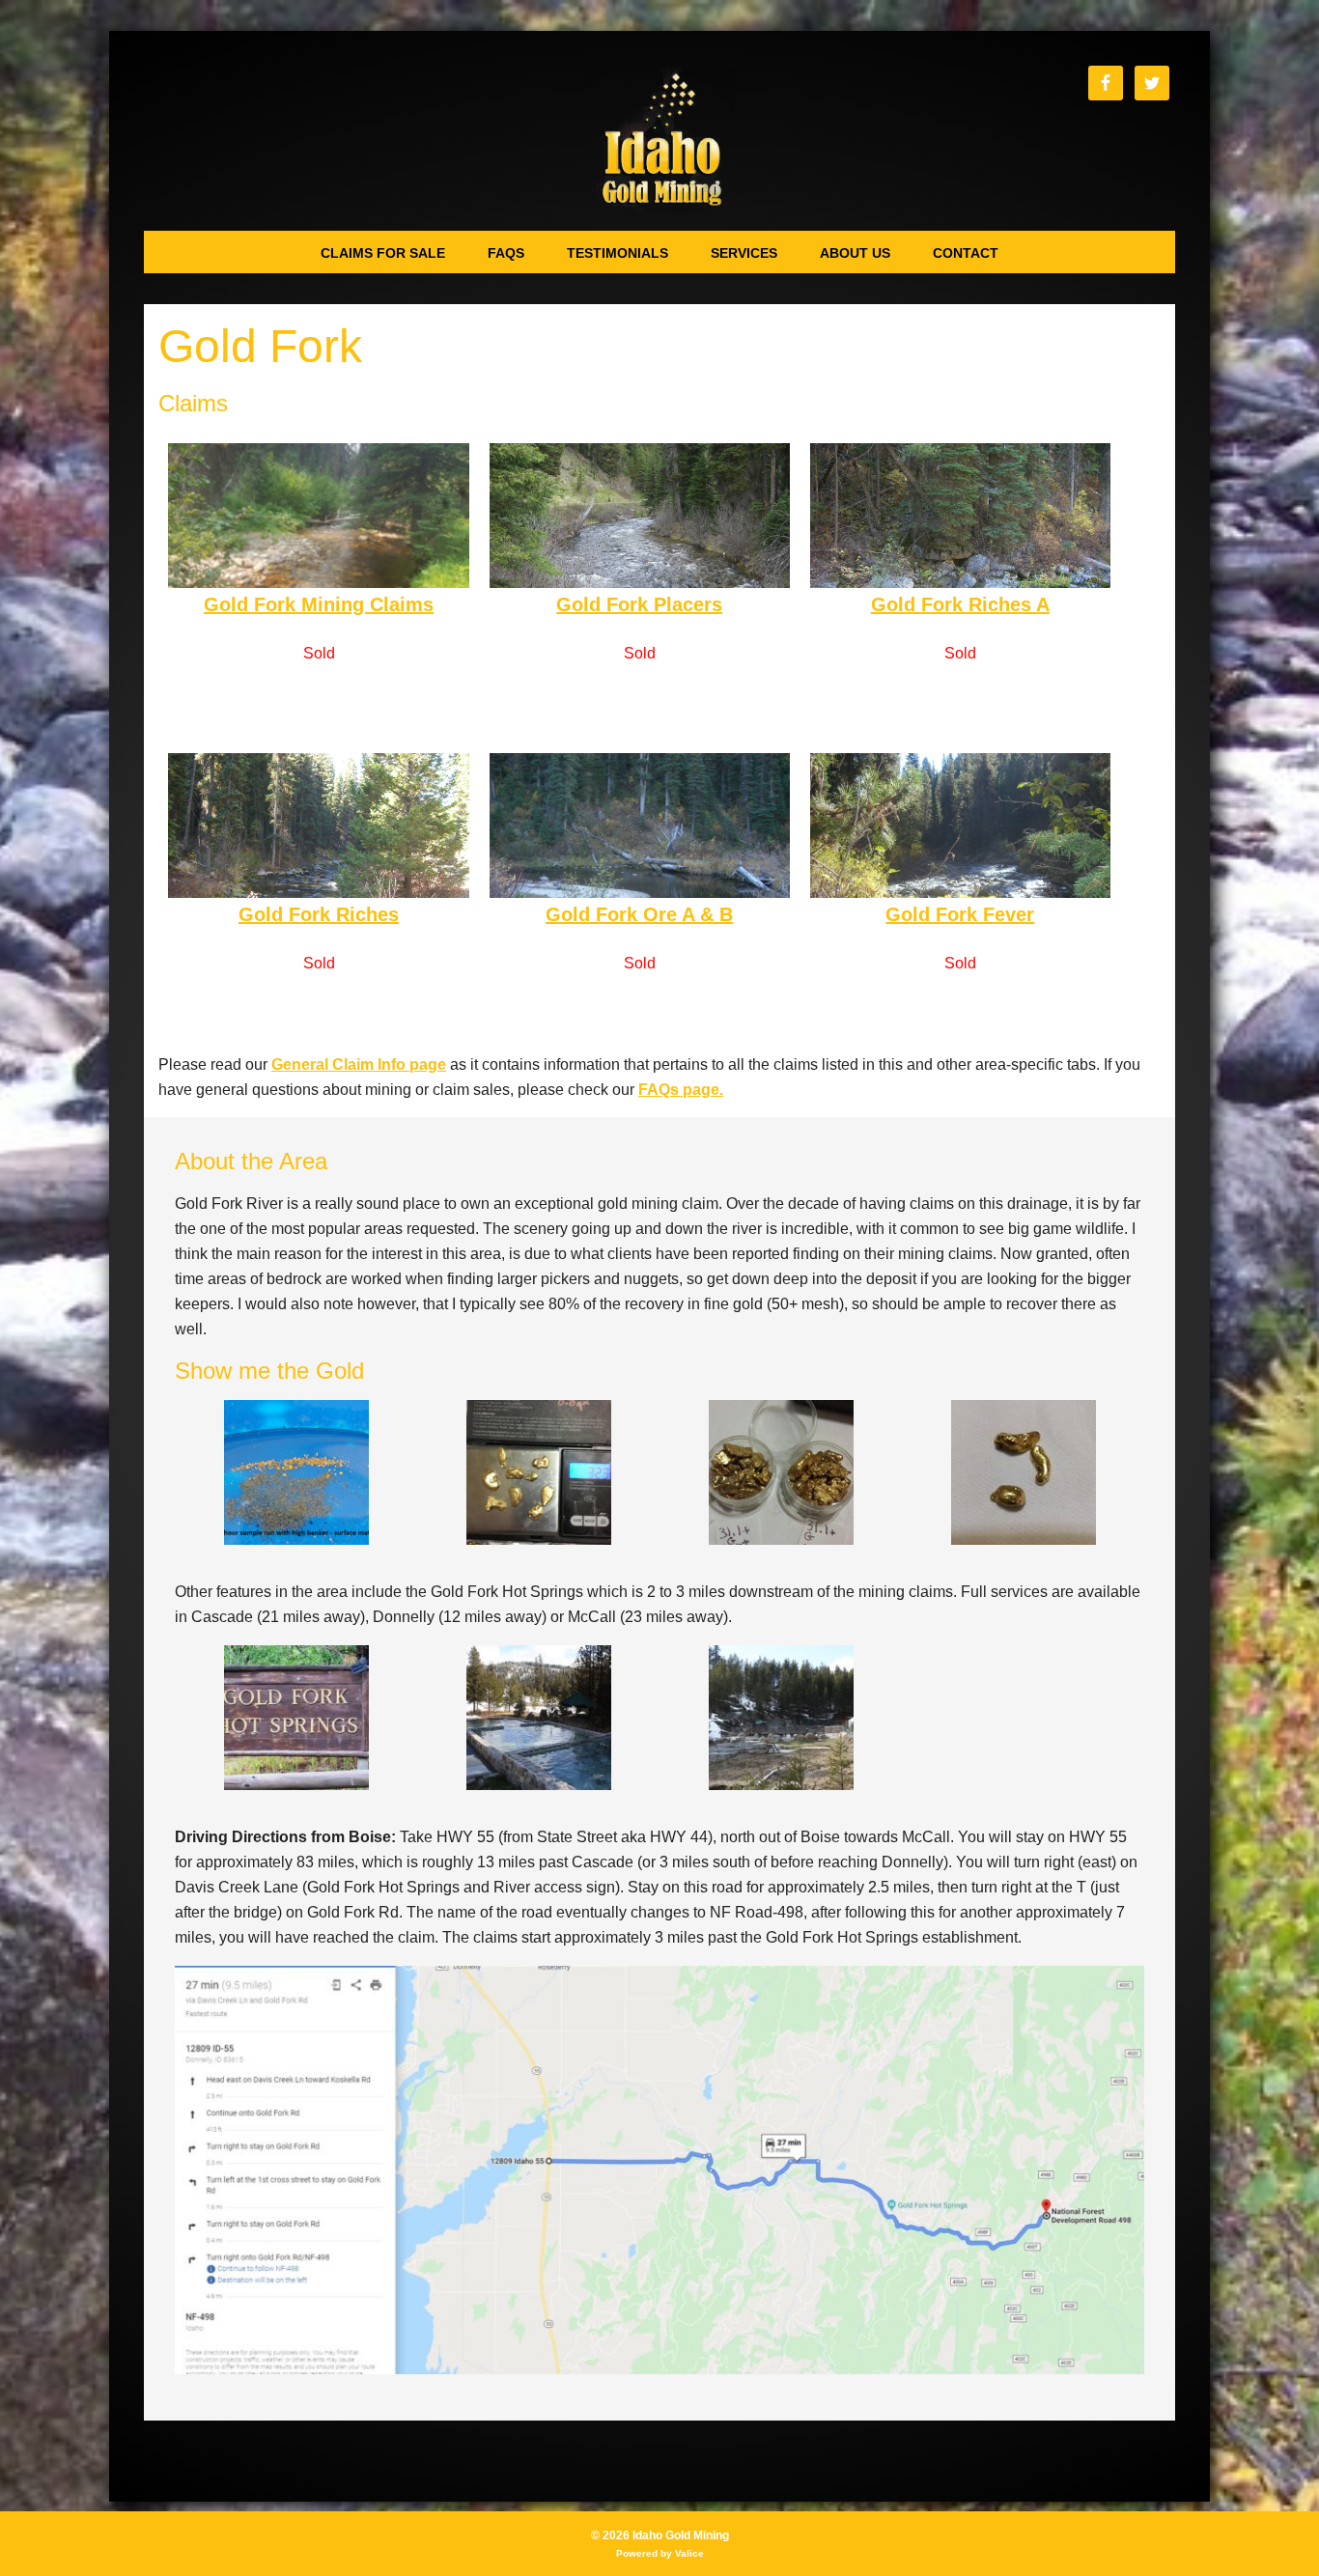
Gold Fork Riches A (960, 604)
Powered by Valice (660, 2553)
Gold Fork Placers (639, 604)
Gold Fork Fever (960, 914)
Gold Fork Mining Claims (319, 604)
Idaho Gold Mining (660, 140)
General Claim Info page (359, 1064)
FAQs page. (681, 1090)
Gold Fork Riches (319, 914)
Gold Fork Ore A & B (639, 914)
